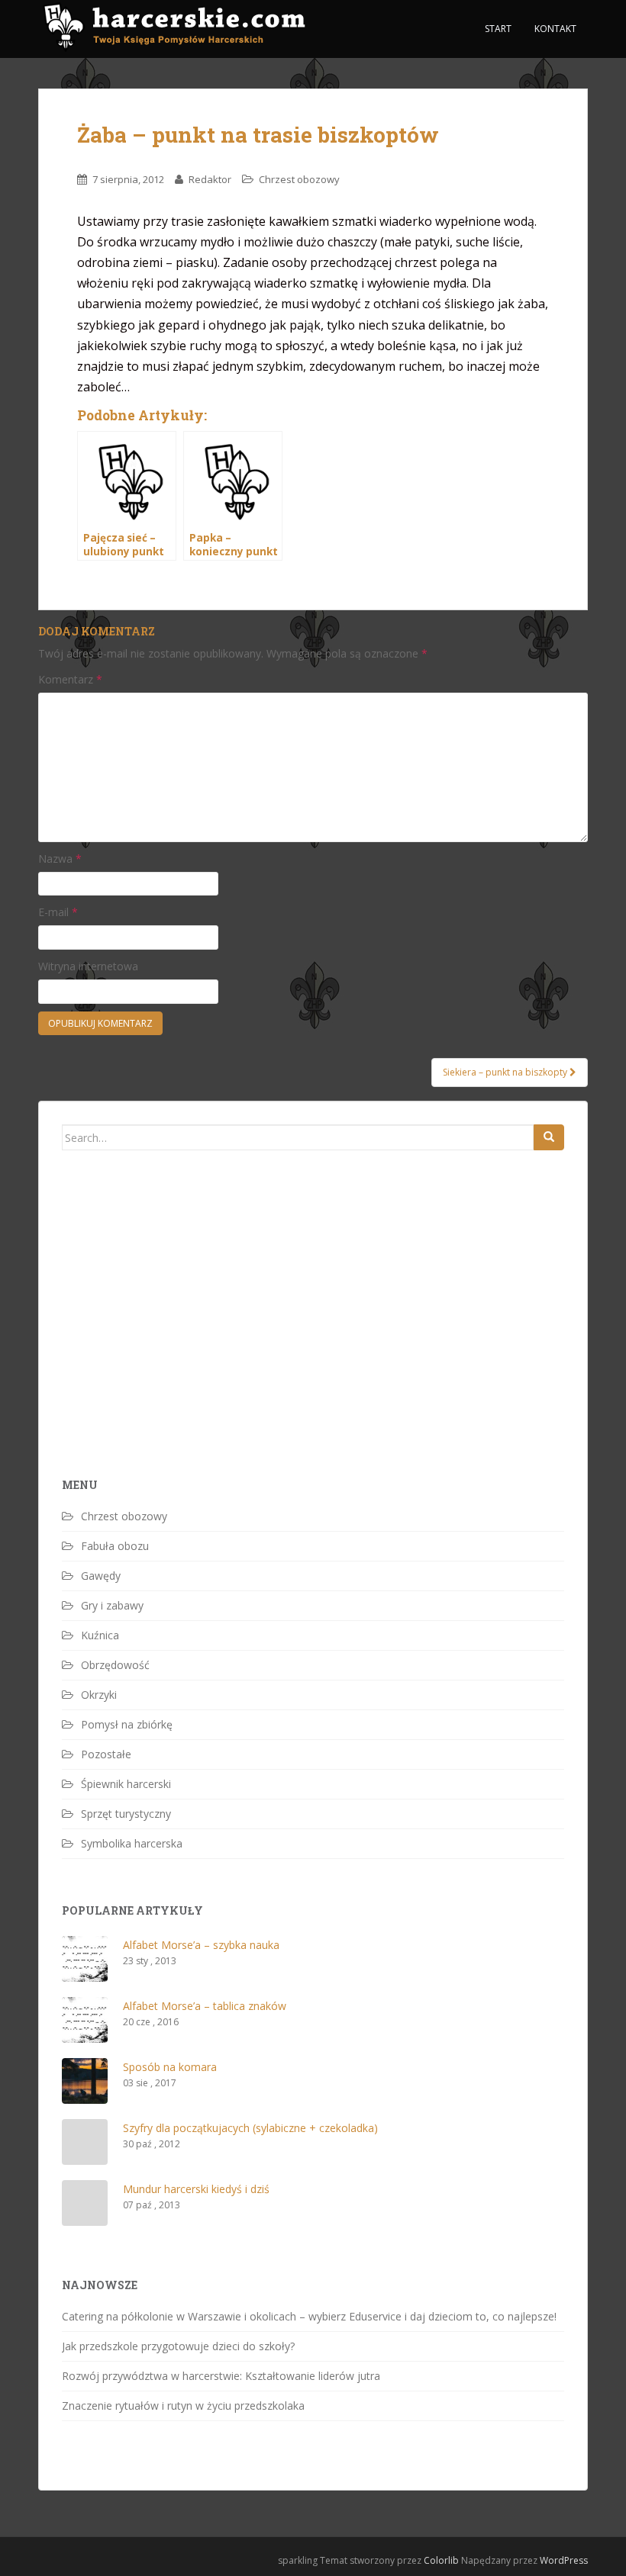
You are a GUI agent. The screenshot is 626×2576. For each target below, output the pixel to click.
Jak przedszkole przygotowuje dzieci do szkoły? (178, 2346)
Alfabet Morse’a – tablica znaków (205, 2006)
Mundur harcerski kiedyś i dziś (196, 2189)
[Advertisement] (176, 1340)
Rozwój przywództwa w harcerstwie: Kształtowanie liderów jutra (221, 2376)
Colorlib (441, 2560)
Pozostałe (106, 1754)
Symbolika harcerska (132, 1843)
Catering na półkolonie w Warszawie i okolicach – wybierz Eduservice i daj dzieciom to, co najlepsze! (309, 2316)
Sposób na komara (170, 2067)
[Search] (549, 1137)
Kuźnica (100, 1635)
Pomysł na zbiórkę (127, 1724)
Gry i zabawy (112, 1605)
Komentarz (70, 679)
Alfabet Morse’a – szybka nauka (201, 1945)
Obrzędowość (115, 1665)
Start (498, 29)
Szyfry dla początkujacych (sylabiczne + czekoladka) (250, 2128)
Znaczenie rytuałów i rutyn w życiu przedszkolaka (183, 2406)
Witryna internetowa (88, 966)
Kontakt (555, 29)
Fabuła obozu (115, 1546)
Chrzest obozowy (299, 179)
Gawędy (101, 1576)
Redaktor (210, 179)
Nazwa (60, 859)
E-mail (58, 912)
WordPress (564, 2560)
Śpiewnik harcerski (126, 1784)
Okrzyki (99, 1695)
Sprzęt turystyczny (126, 1814)
